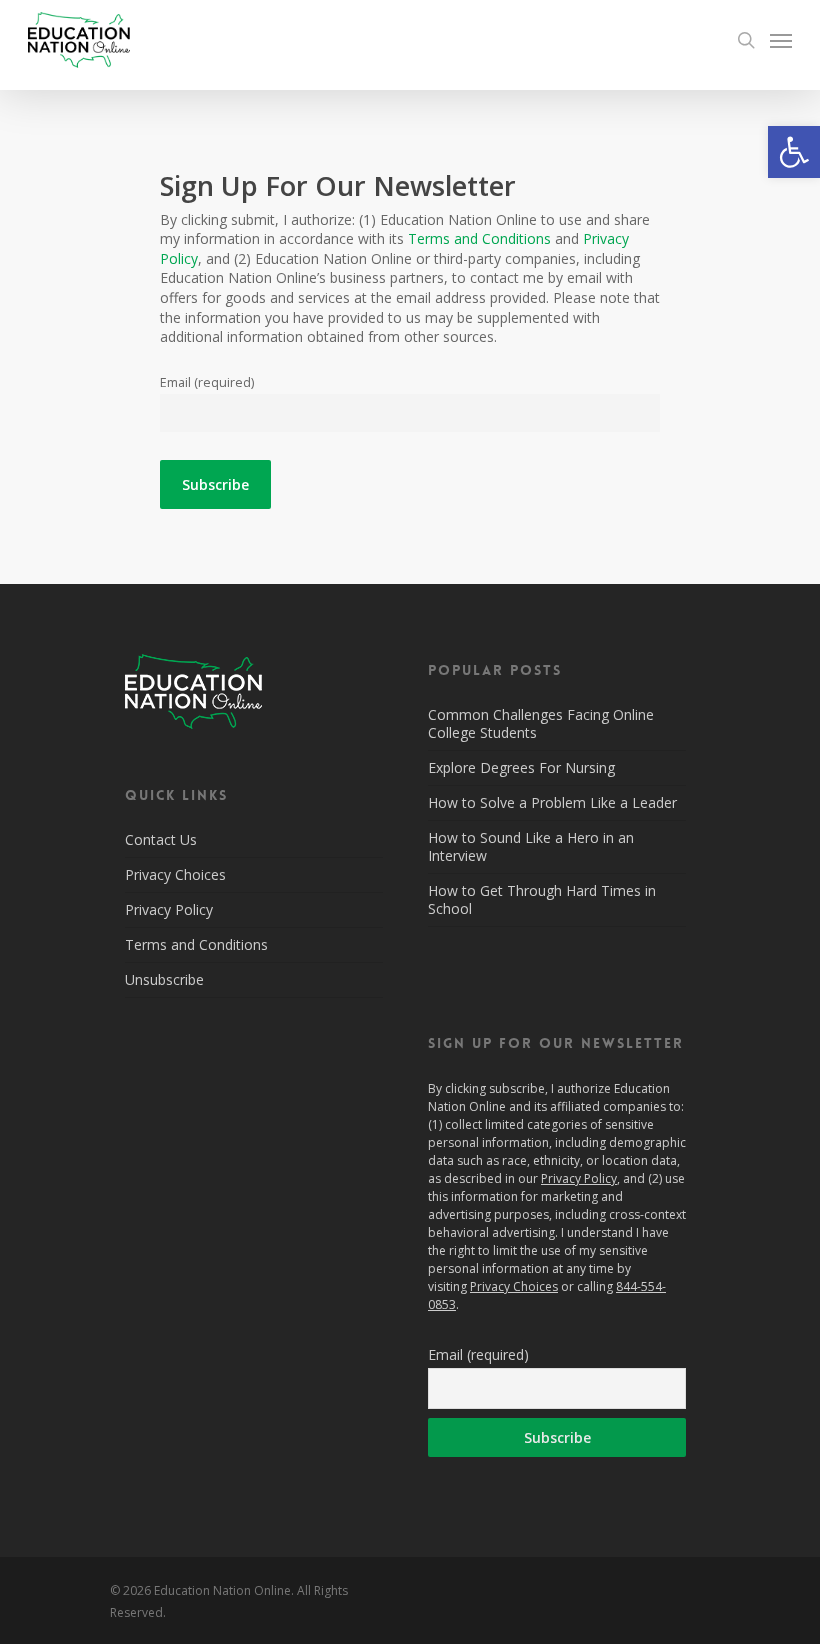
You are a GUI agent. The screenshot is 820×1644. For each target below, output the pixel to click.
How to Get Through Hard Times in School (542, 899)
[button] (794, 152)
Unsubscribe (164, 979)
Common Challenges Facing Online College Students (541, 723)
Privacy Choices (175, 874)
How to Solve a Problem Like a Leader (552, 802)
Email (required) (207, 382)
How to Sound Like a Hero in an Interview (531, 846)
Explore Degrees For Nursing (521, 767)
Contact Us (161, 840)
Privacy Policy (169, 909)
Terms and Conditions (479, 238)
